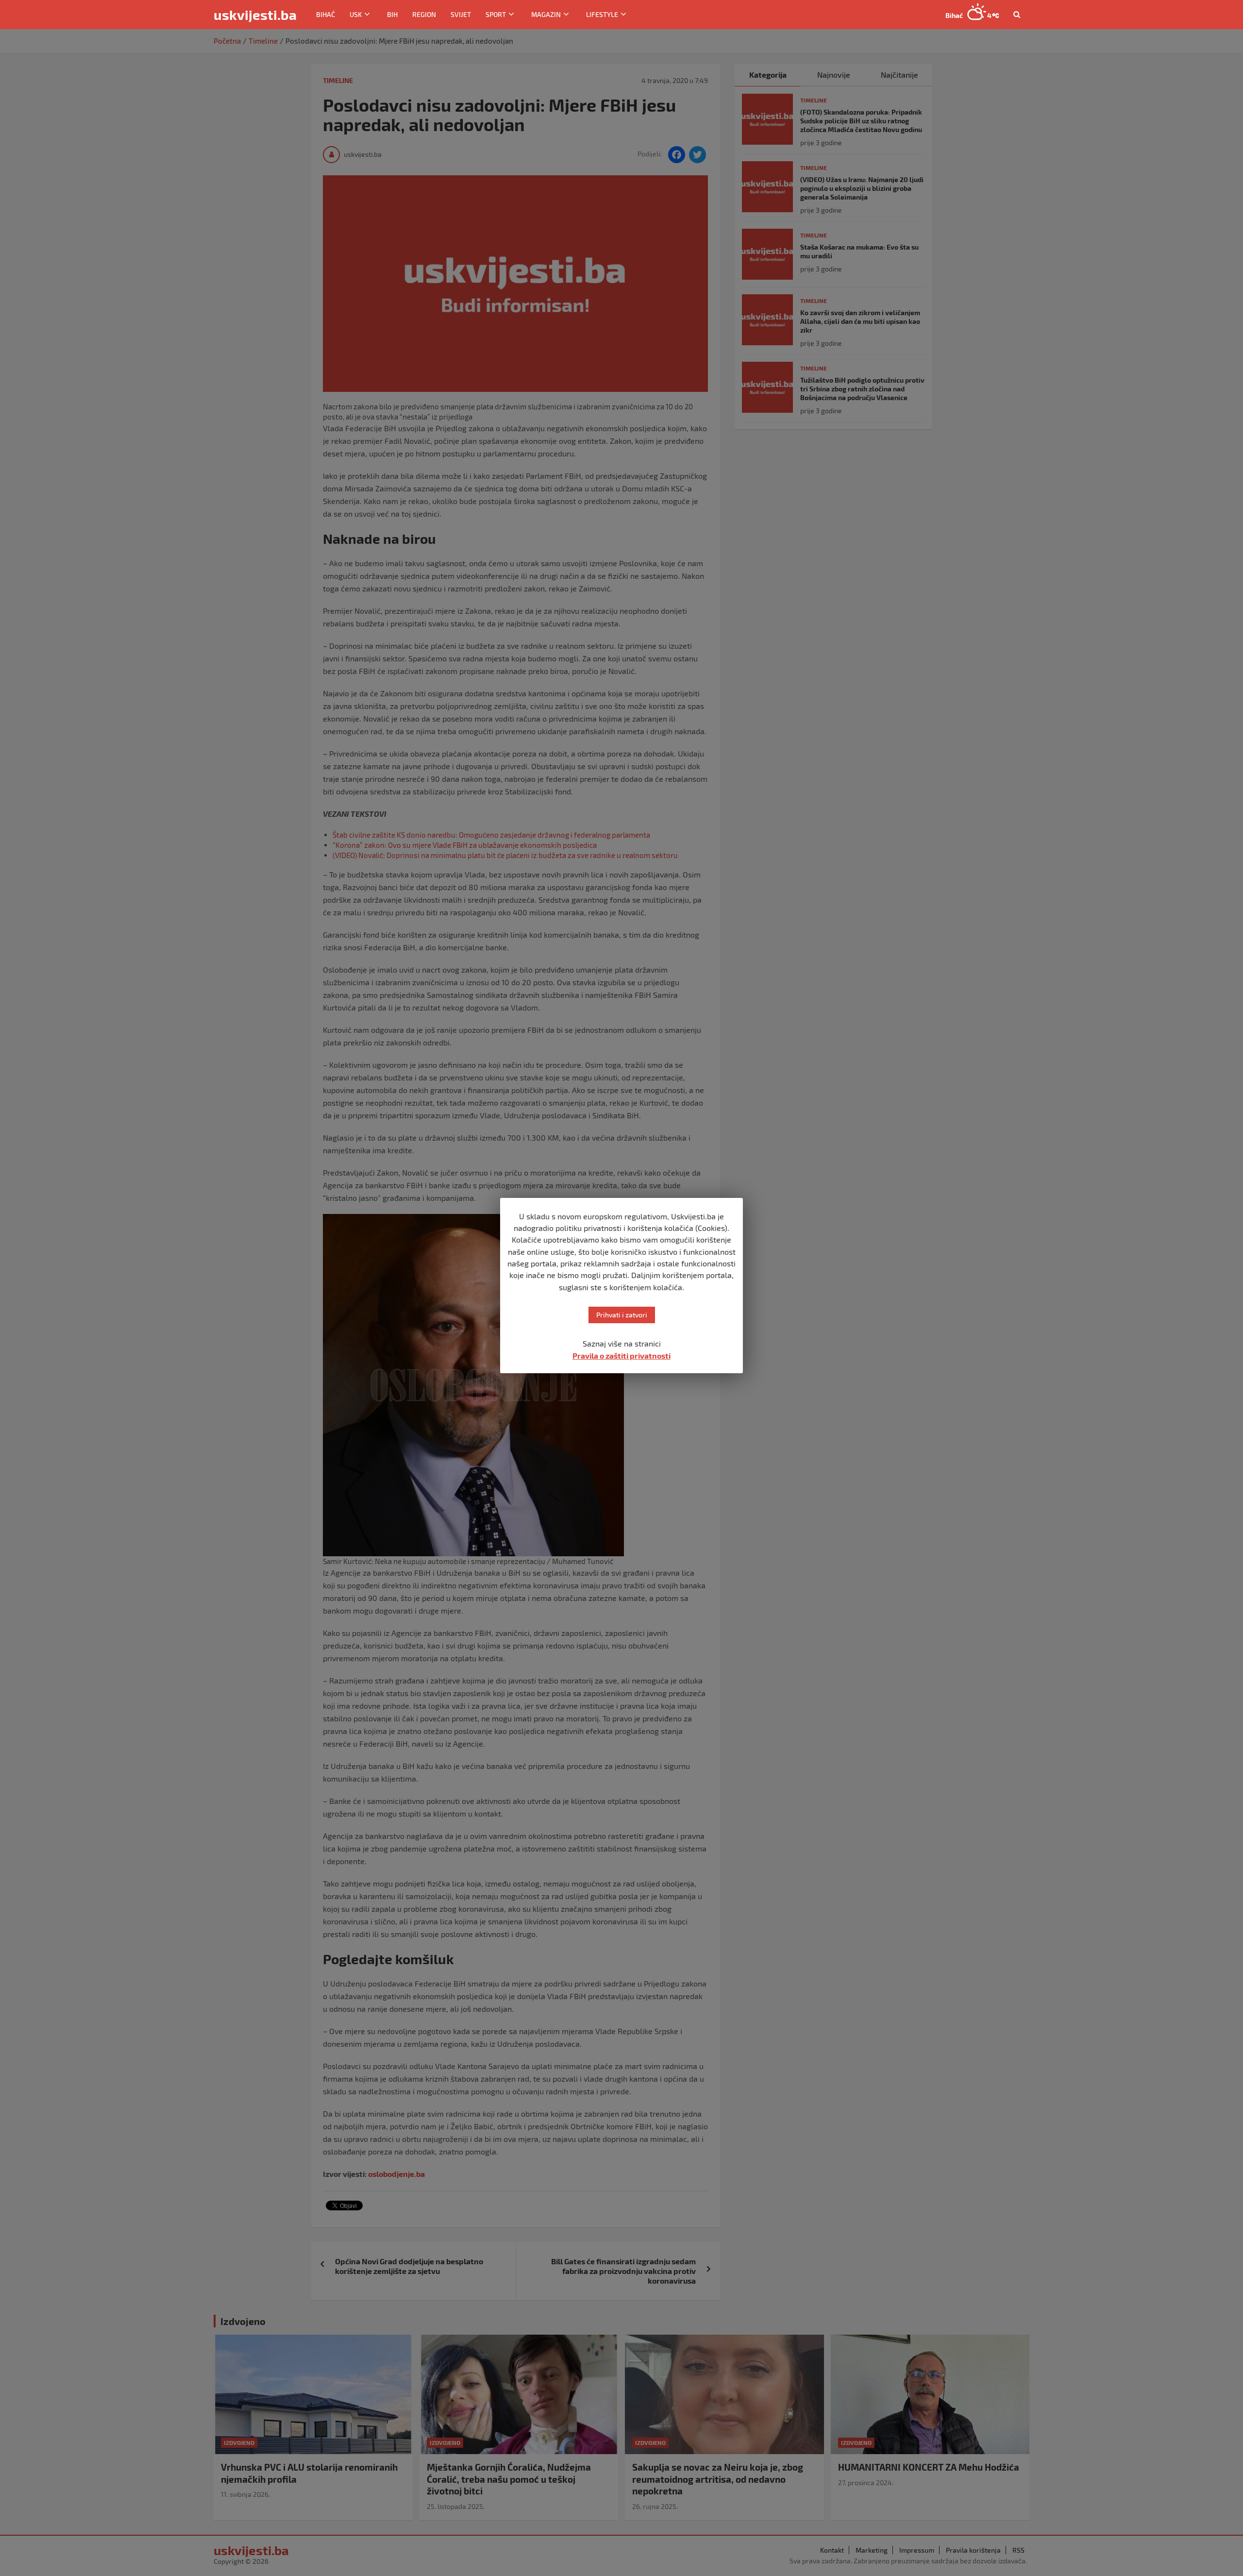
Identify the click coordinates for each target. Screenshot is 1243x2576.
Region (424, 14)
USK (356, 14)
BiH (392, 14)
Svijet (461, 14)
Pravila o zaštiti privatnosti (621, 1355)
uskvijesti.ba (255, 15)
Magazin (546, 14)
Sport (496, 14)
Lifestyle (602, 14)
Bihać (326, 14)
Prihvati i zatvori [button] (622, 1315)
